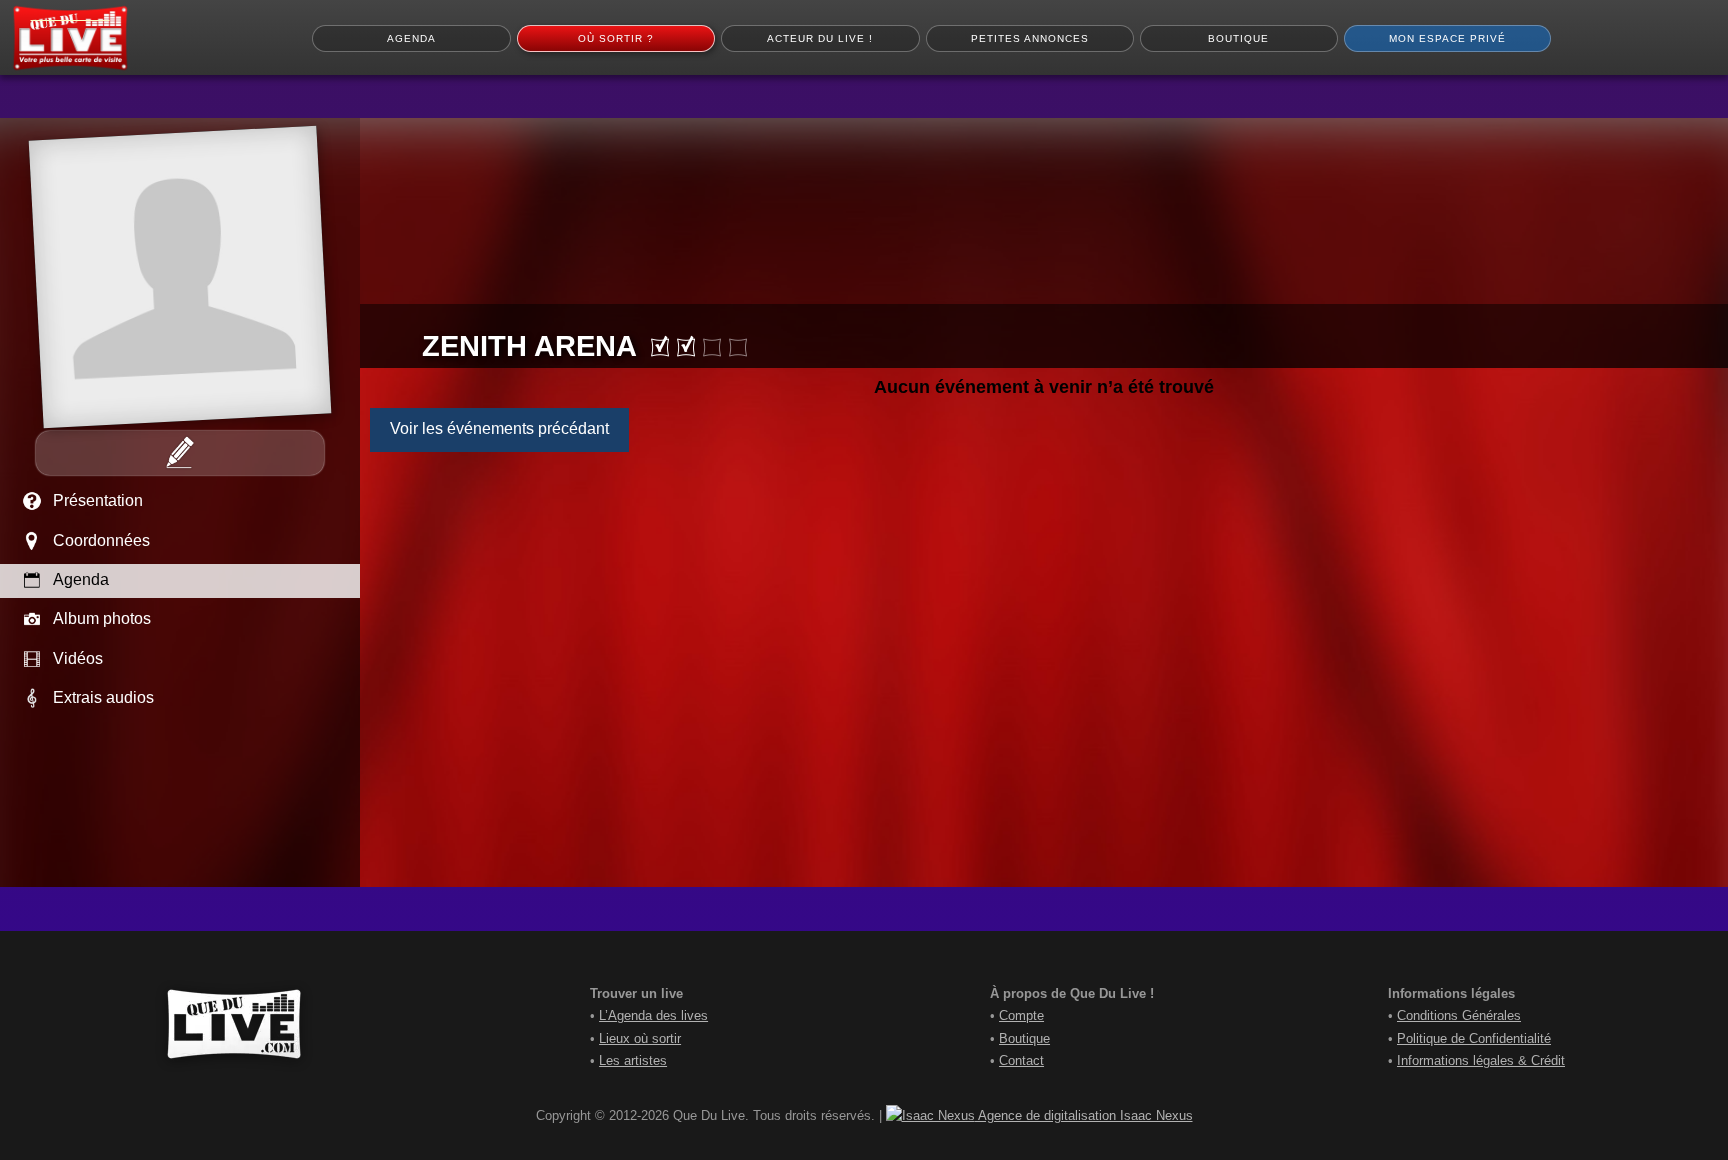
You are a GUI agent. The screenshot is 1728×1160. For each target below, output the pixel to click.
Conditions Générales (1459, 1015)
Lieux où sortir (640, 1038)
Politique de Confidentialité (1474, 1038)
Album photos (102, 618)
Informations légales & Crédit (1481, 1060)
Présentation (98, 500)
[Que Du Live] (70, 38)
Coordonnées (101, 540)
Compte (1021, 1015)
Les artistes (633, 1060)
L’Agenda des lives (653, 1015)
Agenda (81, 579)
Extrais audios (103, 697)
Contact (1021, 1060)
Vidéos (78, 658)
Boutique (1024, 1038)
